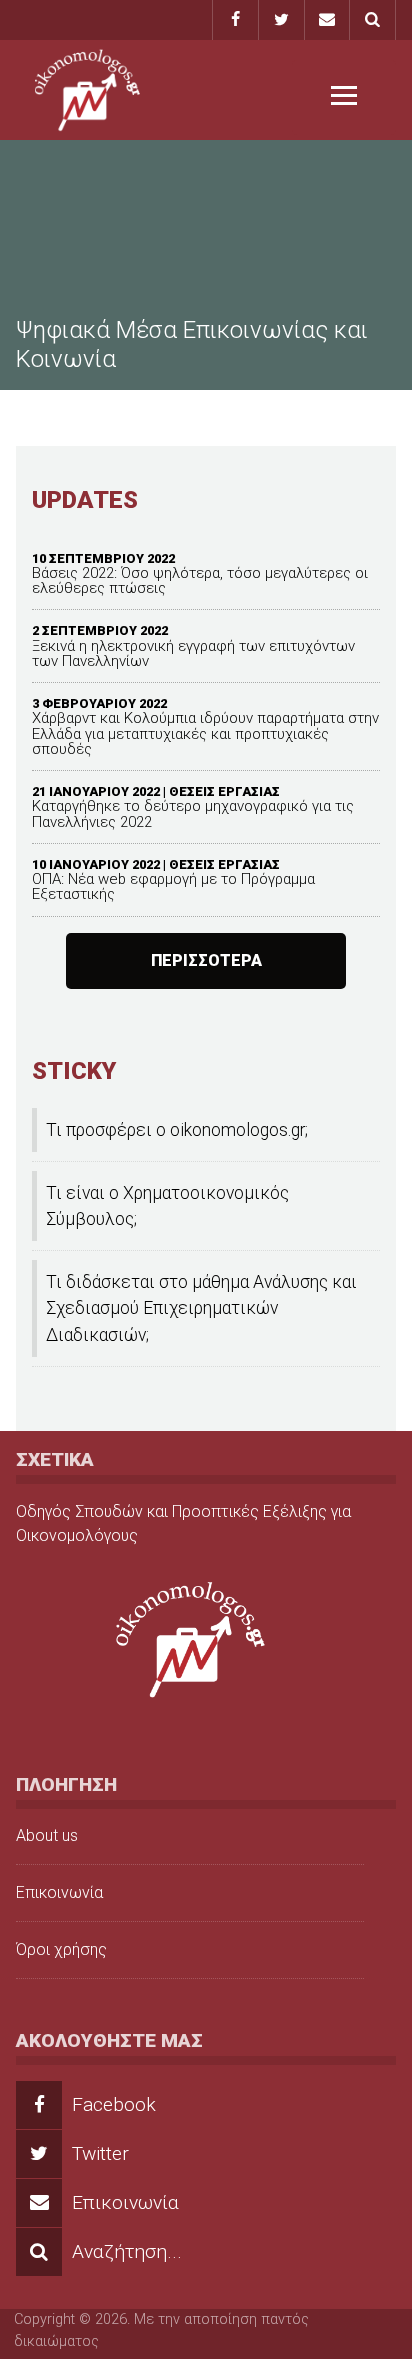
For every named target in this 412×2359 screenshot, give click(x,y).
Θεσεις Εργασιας (224, 791)
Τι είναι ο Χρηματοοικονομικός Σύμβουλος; (167, 1206)
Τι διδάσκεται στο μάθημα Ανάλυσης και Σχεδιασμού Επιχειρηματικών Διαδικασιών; (201, 1308)
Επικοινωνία (59, 1892)
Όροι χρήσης (61, 1949)
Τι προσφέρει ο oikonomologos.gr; (177, 1130)
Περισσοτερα (206, 960)
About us (47, 1835)
